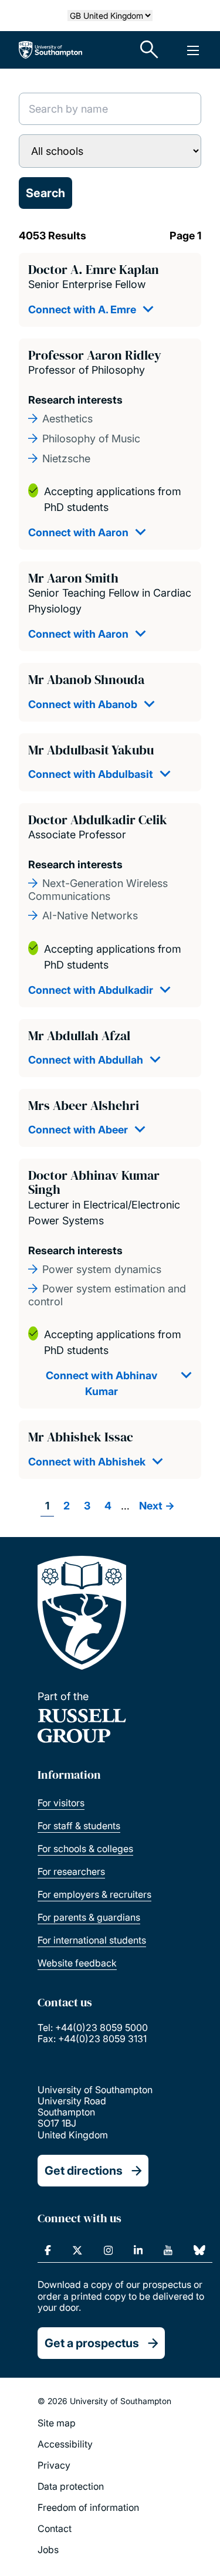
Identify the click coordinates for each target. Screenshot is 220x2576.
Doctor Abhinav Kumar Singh (94, 1182)
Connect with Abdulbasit (91, 774)
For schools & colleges (85, 1849)
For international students (92, 1940)
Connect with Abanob (83, 704)
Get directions (84, 2171)
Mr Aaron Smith (73, 578)
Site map (57, 2423)
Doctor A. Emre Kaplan (94, 269)
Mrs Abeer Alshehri (84, 1105)
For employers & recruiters (94, 1894)
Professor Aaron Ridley (95, 355)
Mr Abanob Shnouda (86, 679)
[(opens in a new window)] (48, 2250)
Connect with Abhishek (87, 1462)
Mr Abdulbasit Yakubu (91, 750)
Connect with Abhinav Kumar (101, 1383)
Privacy (54, 2465)
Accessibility (65, 2444)
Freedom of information (88, 2507)
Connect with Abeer (78, 1130)
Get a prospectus (92, 2343)
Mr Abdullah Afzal (79, 1035)
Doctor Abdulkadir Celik (98, 820)
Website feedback (77, 1963)
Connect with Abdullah (86, 1060)
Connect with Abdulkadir (91, 990)
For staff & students (79, 1826)
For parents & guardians (89, 1917)
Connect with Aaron (78, 532)
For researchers (71, 1871)
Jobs (48, 2550)
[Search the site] (150, 50)
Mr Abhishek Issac (81, 1437)
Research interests (75, 400)
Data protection (71, 2486)
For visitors (61, 1803)
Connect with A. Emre (82, 309)
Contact (55, 2528)
